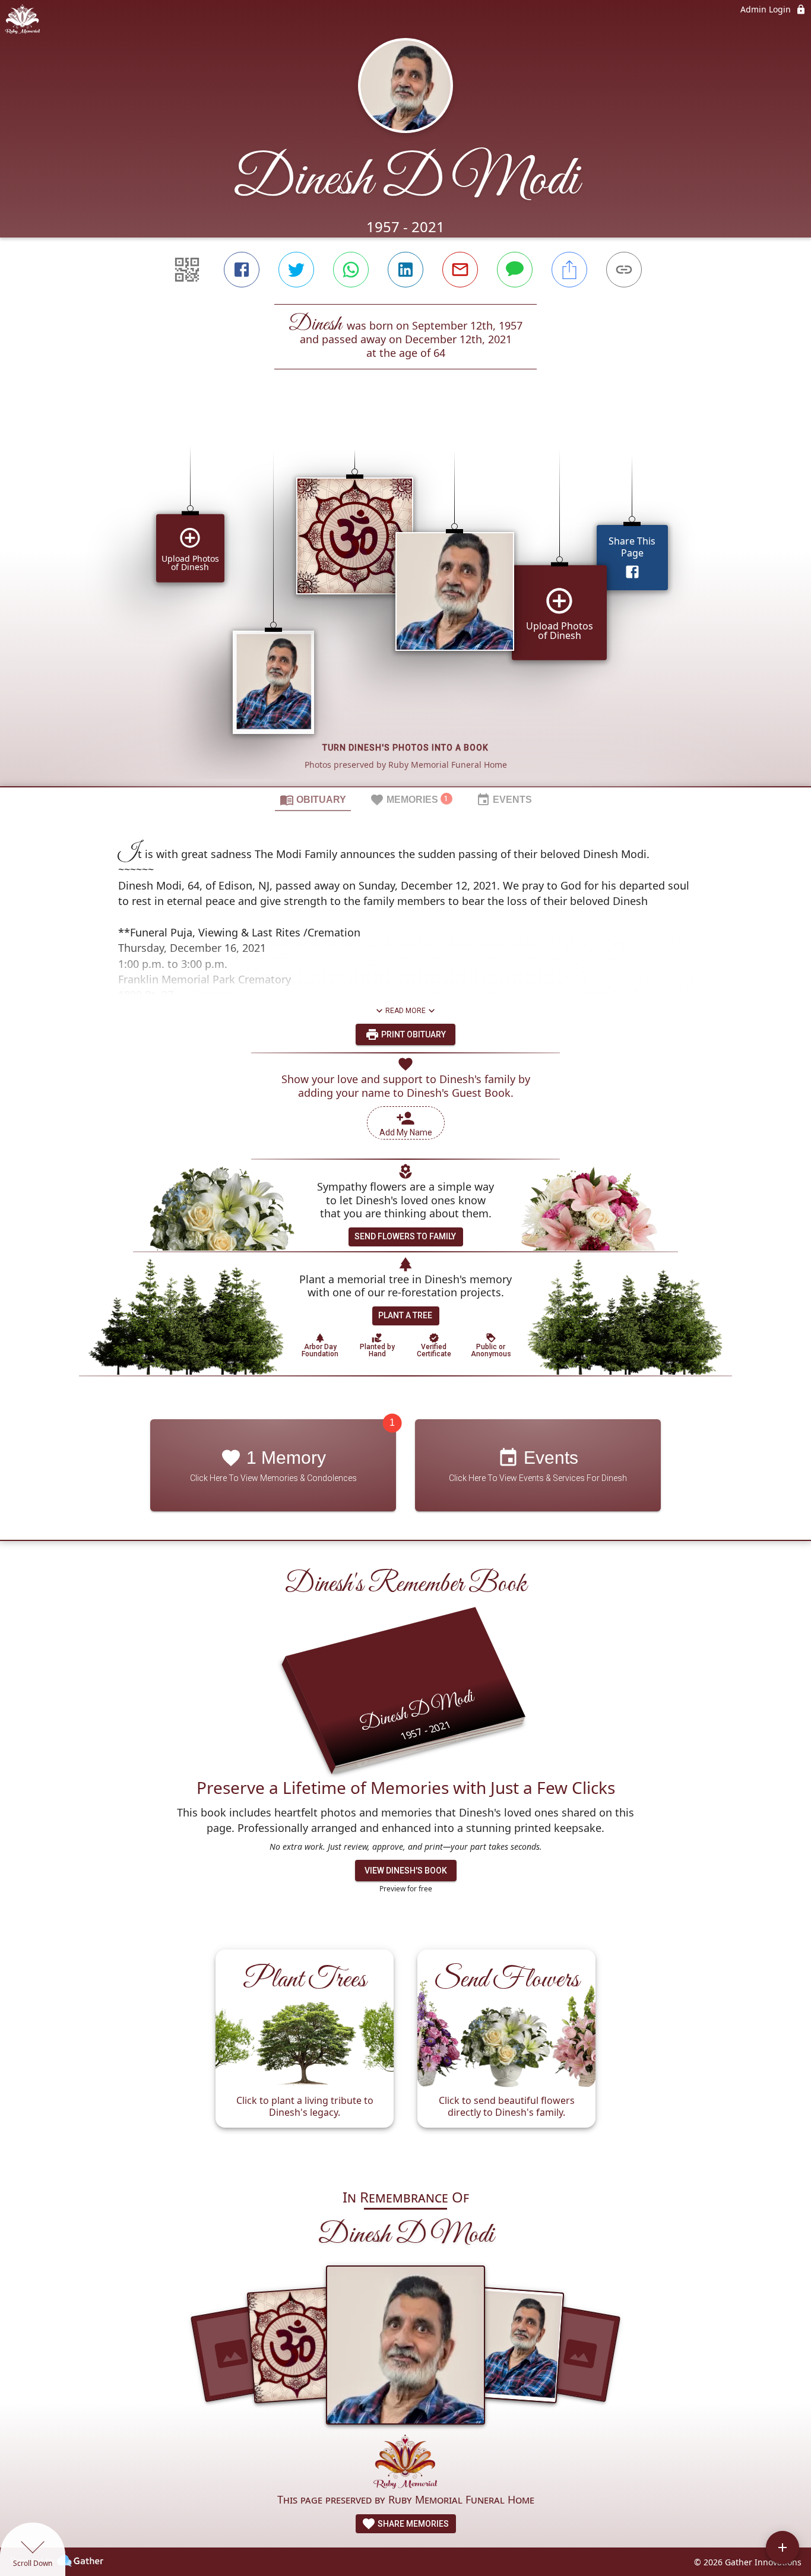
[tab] (313, 799)
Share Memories (412, 2524)
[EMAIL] (460, 270)
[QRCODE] (187, 270)
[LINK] (624, 270)
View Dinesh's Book (406, 1871)
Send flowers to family (405, 1236)
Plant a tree (405, 1315)
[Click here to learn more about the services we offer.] (405, 2463)
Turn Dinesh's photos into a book (405, 748)
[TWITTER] (296, 270)
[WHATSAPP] (351, 270)
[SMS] (515, 270)
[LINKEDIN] (405, 270)
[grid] (405, 598)
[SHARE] (569, 270)
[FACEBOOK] (242, 270)
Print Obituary (413, 1034)
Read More (405, 1011)
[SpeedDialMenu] (783, 2547)
